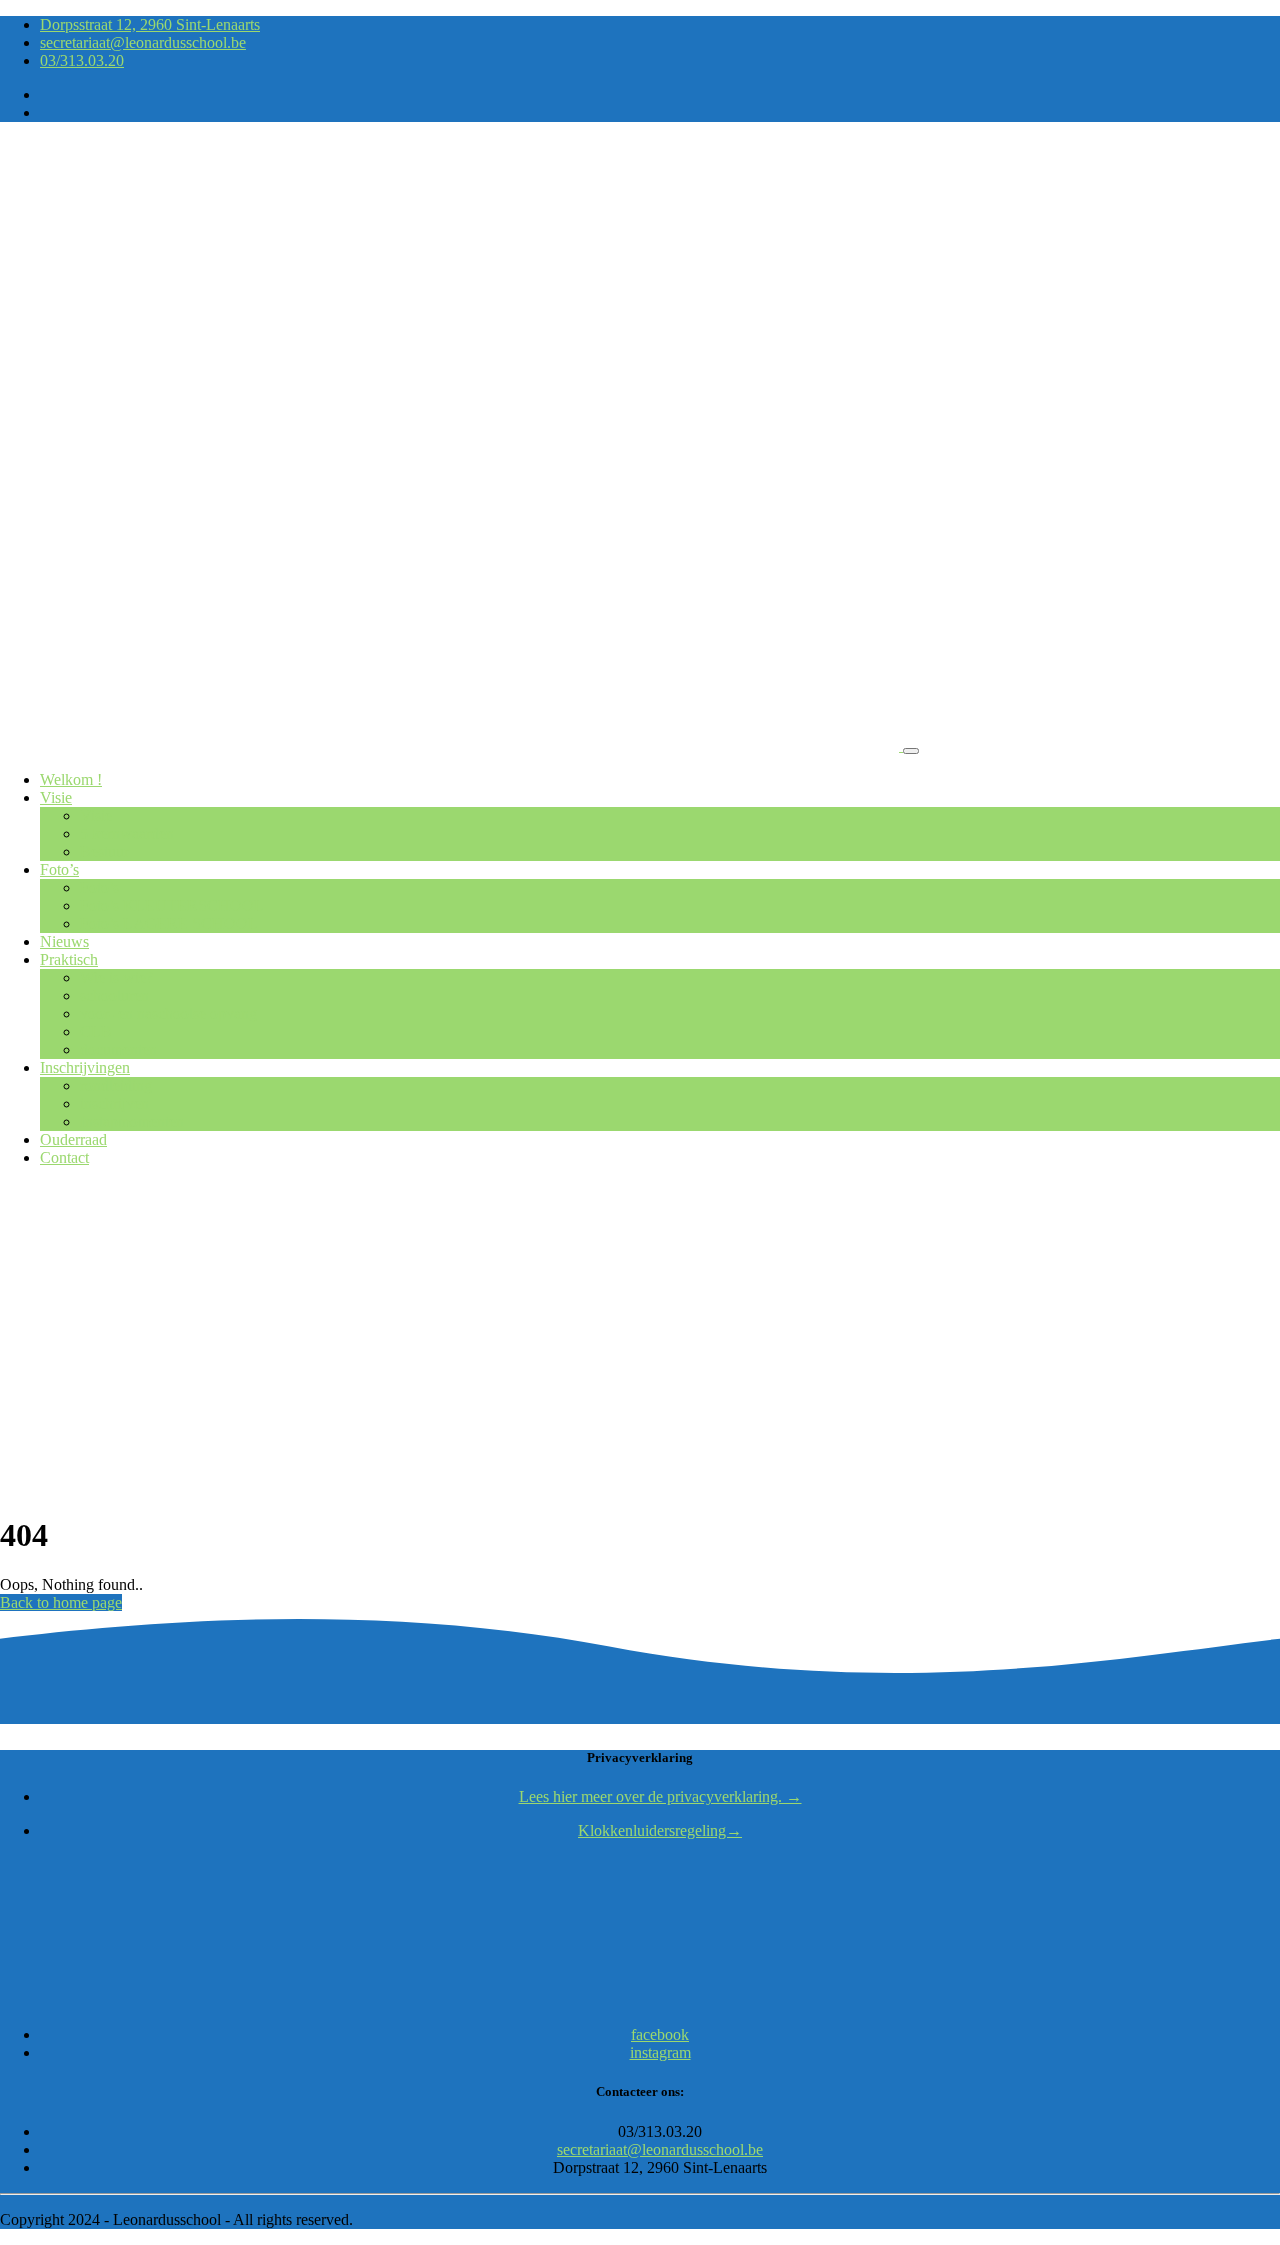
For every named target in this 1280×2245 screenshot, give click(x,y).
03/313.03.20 (82, 60)
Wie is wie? (116, 977)
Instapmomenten (132, 1121)
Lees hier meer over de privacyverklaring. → (660, 1796)
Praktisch (69, 959)
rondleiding (116, 1085)
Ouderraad (73, 1139)
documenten (118, 1049)
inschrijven (114, 1103)
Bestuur (104, 851)
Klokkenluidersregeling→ (660, 1830)
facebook (660, 2034)
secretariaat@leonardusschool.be (143, 42)
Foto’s (59, 869)
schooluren (114, 995)
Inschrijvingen (85, 1067)
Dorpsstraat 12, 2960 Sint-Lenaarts (150, 24)
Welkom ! (71, 779)
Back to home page (61, 1602)
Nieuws (64, 941)
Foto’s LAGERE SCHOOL (169, 923)
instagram (660, 2052)
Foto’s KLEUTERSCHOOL (172, 905)
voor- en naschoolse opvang (168, 1013)
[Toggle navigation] (911, 751)
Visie (56, 797)
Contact (64, 1157)
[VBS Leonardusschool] (451, 745)
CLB (96, 1031)
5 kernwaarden (127, 833)
